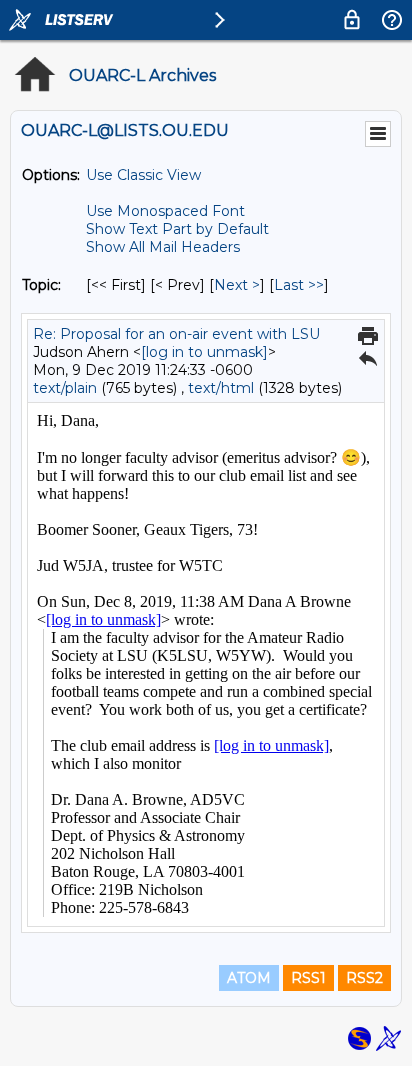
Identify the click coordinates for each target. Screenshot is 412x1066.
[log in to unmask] (204, 352)
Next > (237, 285)
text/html (221, 388)
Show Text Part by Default (177, 229)
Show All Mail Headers (163, 247)
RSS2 (364, 978)
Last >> (299, 285)
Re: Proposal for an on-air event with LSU (176, 334)
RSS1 (308, 978)
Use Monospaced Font (165, 211)
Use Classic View (143, 175)
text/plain (65, 388)
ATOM (249, 978)
